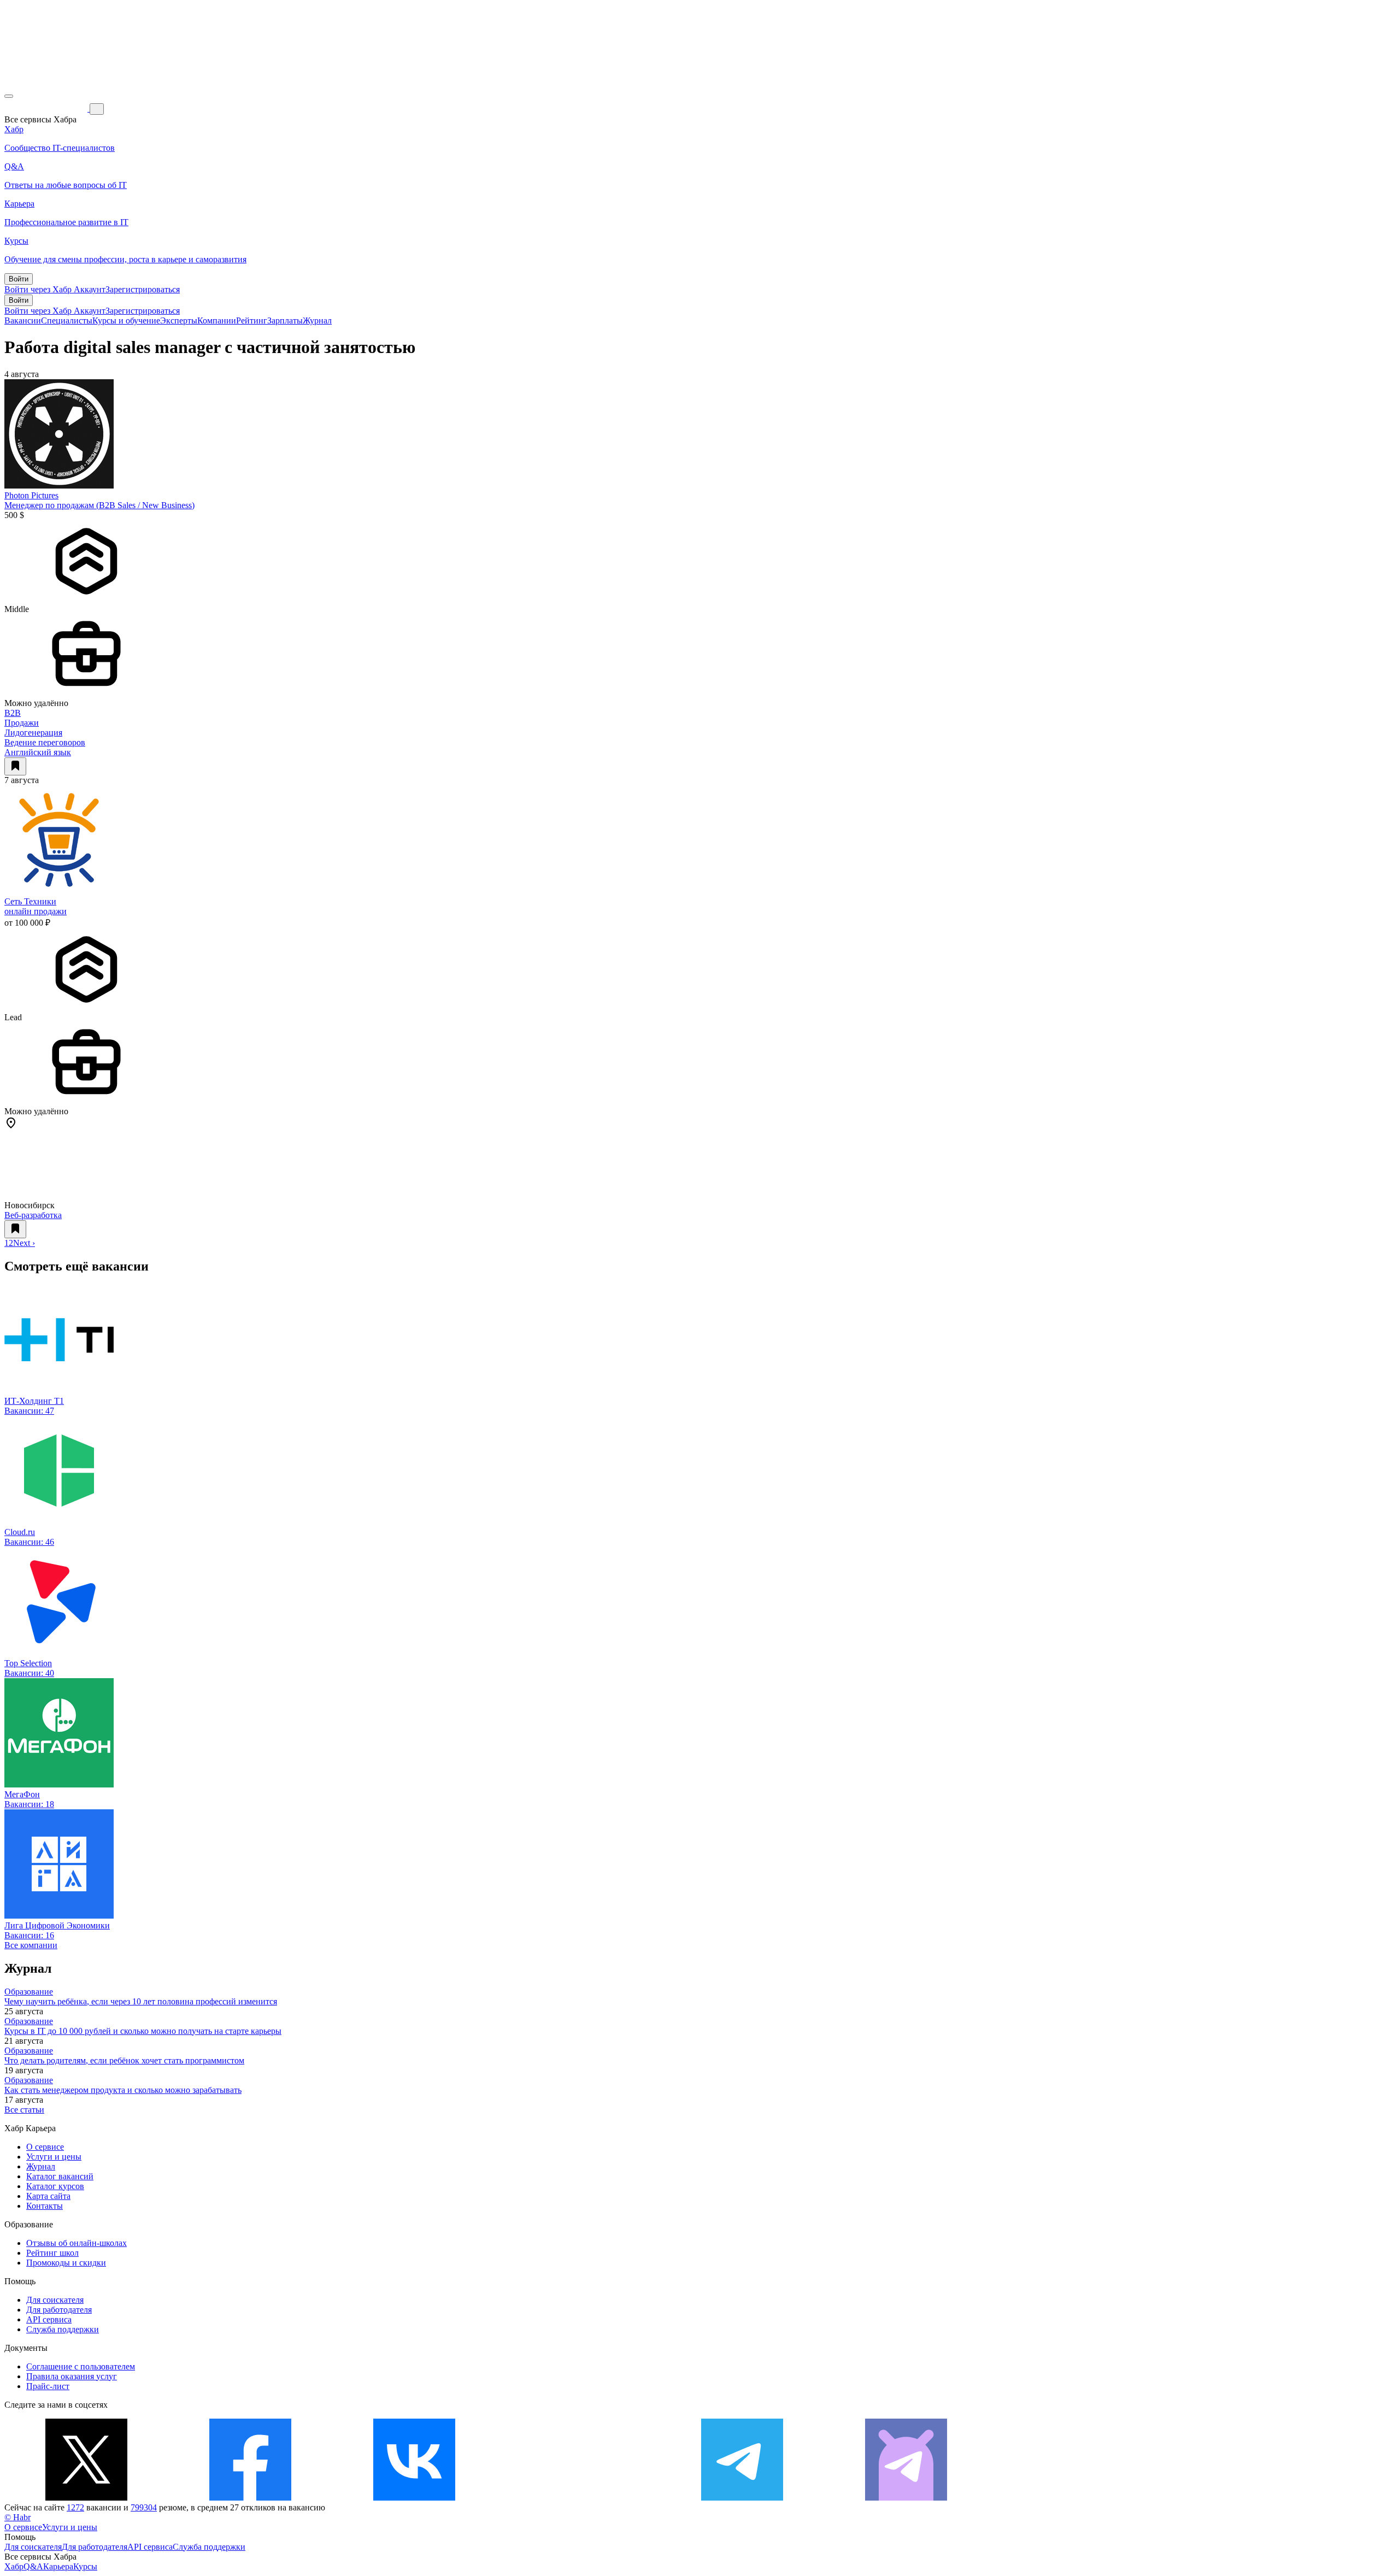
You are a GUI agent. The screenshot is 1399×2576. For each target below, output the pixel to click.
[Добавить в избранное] (15, 766)
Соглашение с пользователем (81, 2366)
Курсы (85, 2566)
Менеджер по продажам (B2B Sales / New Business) (99, 505)
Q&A (33, 2566)
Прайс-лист (48, 2386)
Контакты (45, 2206)
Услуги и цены (54, 2157)
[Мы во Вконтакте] (414, 2498)
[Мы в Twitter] (86, 2498)
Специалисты (67, 320)
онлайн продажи (36, 911)
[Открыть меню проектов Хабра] (9, 96)
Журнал (317, 320)
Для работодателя (59, 2310)
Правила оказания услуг (72, 2376)
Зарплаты (285, 320)
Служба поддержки (63, 2329)
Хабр (14, 2566)
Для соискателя (55, 2300)
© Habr (17, 2517)
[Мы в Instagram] (578, 2498)
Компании (217, 320)
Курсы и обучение (126, 320)
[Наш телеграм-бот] (906, 2498)
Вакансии (23, 320)
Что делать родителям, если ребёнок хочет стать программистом (124, 2060)
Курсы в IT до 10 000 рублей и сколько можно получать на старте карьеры (143, 2031)
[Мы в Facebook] (250, 2498)
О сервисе (45, 2147)
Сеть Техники (30, 901)
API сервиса (49, 2319)
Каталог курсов (55, 2186)
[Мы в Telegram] (742, 2498)
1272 (75, 2507)
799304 (144, 2507)
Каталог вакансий (60, 2176)
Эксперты (179, 320)
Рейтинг (252, 320)
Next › (24, 1243)
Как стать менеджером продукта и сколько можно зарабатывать (123, 2090)
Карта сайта (48, 2196)
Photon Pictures (31, 495)
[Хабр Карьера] (47, 108)
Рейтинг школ (52, 2253)
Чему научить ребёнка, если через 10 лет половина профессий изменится (141, 2001)
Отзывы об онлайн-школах (77, 2243)
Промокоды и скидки (66, 2263)
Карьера (58, 2566)
